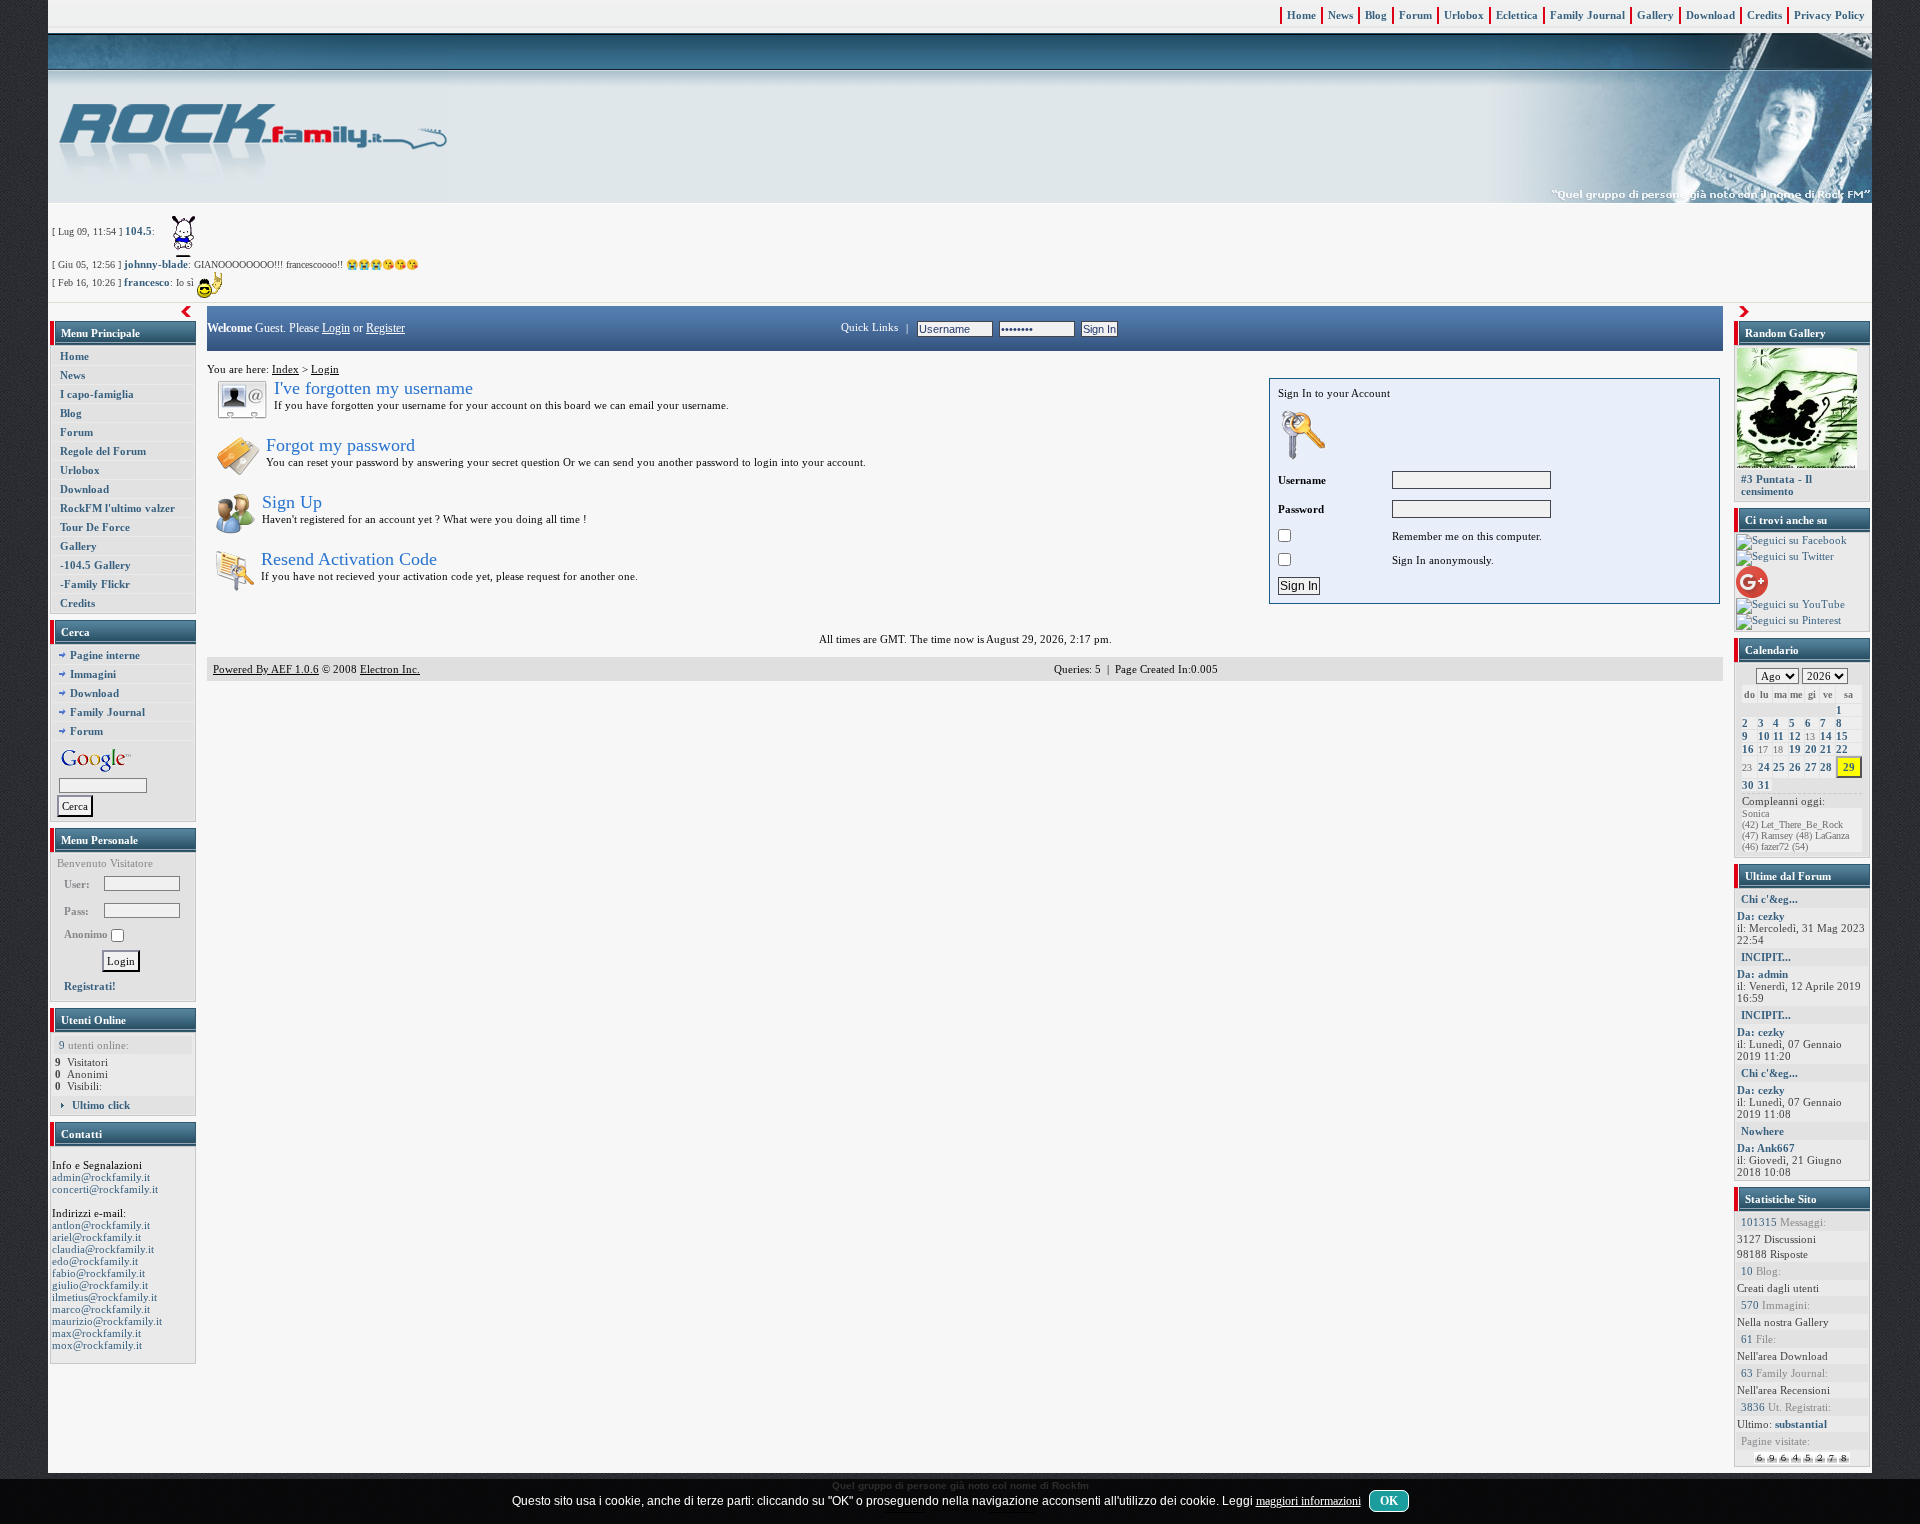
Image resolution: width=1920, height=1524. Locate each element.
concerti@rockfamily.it (105, 1189)
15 (1842, 736)
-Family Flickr (95, 584)
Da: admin (1762, 974)
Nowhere (1762, 1131)
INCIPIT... (1766, 957)
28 (1826, 767)
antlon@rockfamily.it (101, 1225)
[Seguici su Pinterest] (1788, 621)
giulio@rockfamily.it (100, 1285)
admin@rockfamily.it (101, 1177)
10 (1764, 736)
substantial (1801, 1424)
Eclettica (1517, 15)
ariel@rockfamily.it (96, 1237)
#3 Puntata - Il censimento (1776, 485)
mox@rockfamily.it (97, 1345)
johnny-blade (156, 264)
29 (1849, 767)
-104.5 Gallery (95, 565)
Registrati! (90, 986)
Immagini (93, 674)
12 (1795, 736)
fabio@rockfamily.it (98, 1273)
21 (1826, 749)
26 (1795, 767)
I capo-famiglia (97, 394)
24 (1764, 767)
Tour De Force (95, 527)
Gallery (1655, 15)
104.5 (138, 231)
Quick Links (869, 327)
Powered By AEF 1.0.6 (266, 669)
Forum (1415, 15)
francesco (147, 282)
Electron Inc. (390, 669)
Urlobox (1464, 15)
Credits (1764, 15)
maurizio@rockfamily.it (107, 1321)
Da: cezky (1761, 916)
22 (1842, 749)
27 (1811, 767)
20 (1811, 749)
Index (285, 369)
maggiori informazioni (1308, 1501)
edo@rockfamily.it (95, 1261)
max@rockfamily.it (96, 1333)
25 (1779, 767)
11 (1778, 736)
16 (1748, 749)
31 (1764, 785)
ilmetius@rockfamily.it (104, 1297)
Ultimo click (101, 1105)
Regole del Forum (103, 451)
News (1340, 15)
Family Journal (1587, 15)
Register (385, 328)
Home (1301, 15)
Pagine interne (105, 655)
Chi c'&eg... (1769, 899)
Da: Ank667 (1766, 1148)
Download (1710, 15)
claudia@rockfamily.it (103, 1249)
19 (1795, 749)
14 (1826, 736)
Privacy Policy (1829, 15)
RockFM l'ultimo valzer (117, 508)
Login (336, 328)
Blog (1376, 15)
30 (1748, 785)
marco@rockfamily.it (101, 1309)
